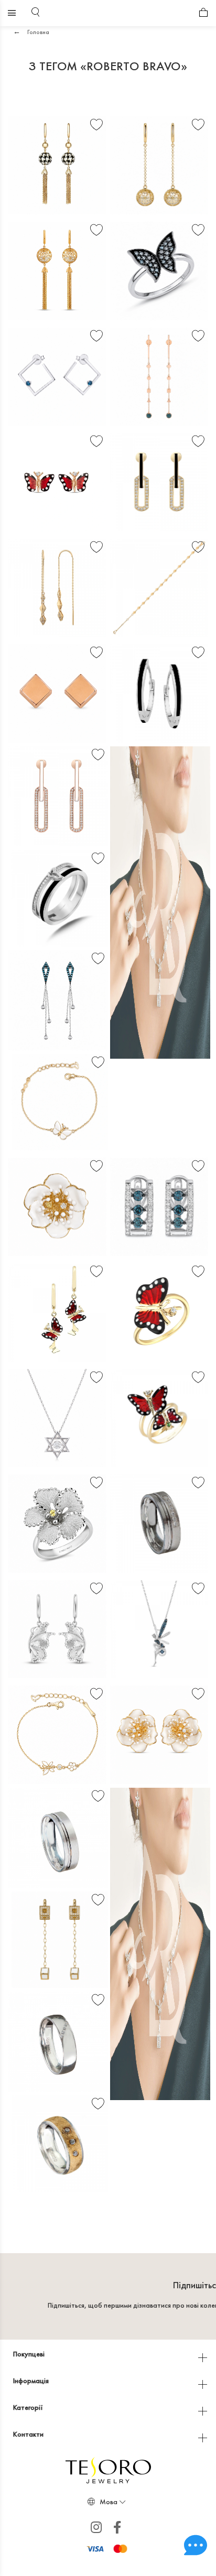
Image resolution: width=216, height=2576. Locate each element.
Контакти (29, 2434)
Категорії (29, 2407)
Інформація (32, 2381)
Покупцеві (30, 2354)
